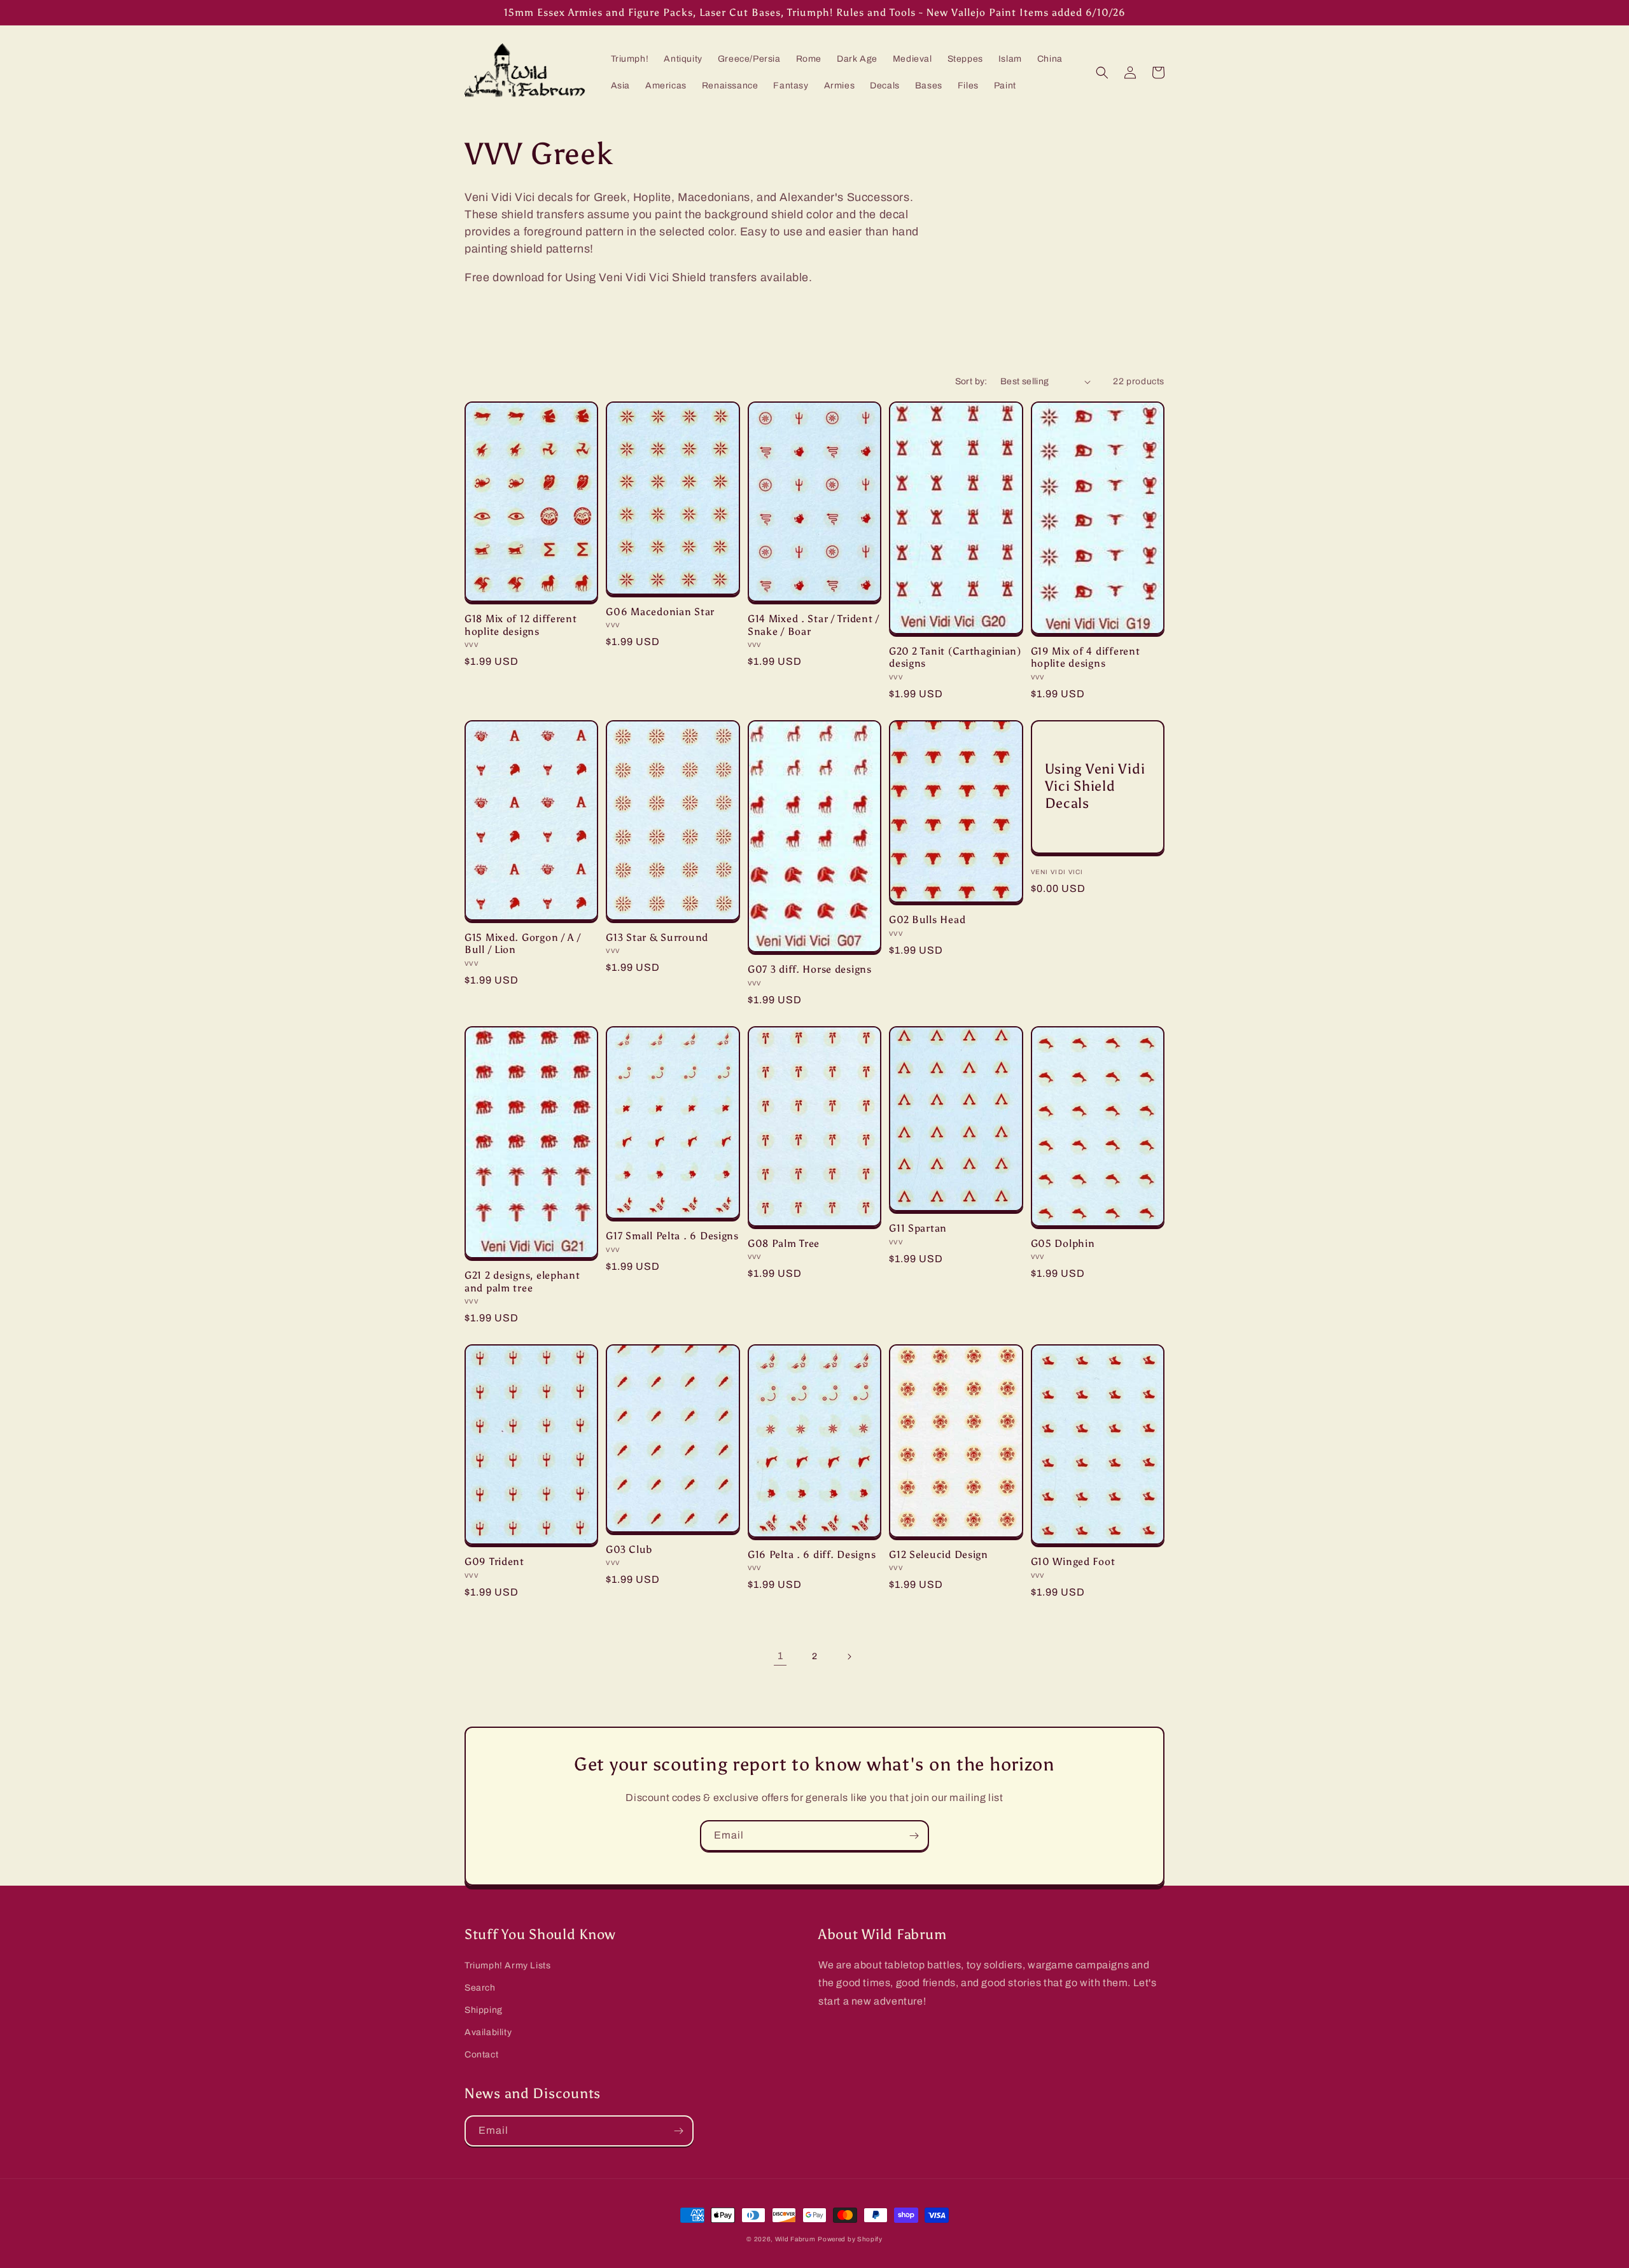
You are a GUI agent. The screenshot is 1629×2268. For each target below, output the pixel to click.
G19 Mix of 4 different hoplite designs (1086, 657)
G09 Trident (494, 1562)
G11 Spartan (918, 1228)
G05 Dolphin (1063, 1243)
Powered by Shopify (850, 2239)
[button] (1102, 73)
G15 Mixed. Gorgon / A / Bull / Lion (523, 943)
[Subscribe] (914, 1836)
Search (480, 1988)
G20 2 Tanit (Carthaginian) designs (955, 657)
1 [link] (780, 1656)
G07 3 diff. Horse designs (810, 969)
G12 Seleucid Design (939, 1555)
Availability (488, 2032)
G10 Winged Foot (1073, 1562)
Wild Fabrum (795, 2239)
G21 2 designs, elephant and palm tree (522, 1281)
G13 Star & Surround (657, 937)
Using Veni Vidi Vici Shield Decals (1095, 786)
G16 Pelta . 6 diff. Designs (812, 1555)
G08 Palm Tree (784, 1243)
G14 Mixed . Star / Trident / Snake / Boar (814, 625)
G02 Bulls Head (927, 920)
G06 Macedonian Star (660, 612)
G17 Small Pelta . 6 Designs (672, 1236)
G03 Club (629, 1549)
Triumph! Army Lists (507, 1965)
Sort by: (971, 381)
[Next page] (849, 1657)
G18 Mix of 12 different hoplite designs (521, 625)
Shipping (484, 2010)
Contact (481, 2055)
